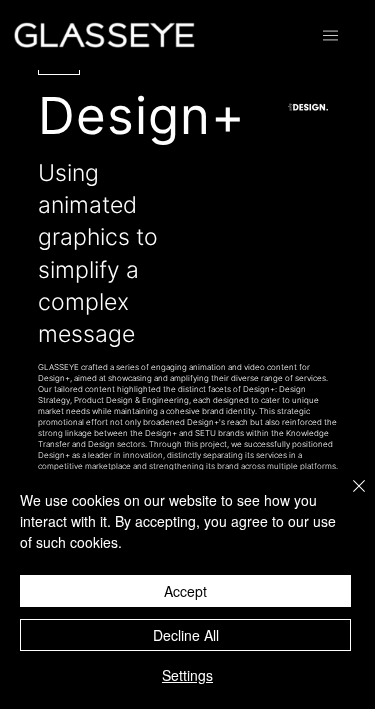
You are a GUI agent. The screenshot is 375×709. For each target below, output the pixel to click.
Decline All (186, 635)
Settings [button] (187, 675)
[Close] (347, 498)
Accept (185, 591)
